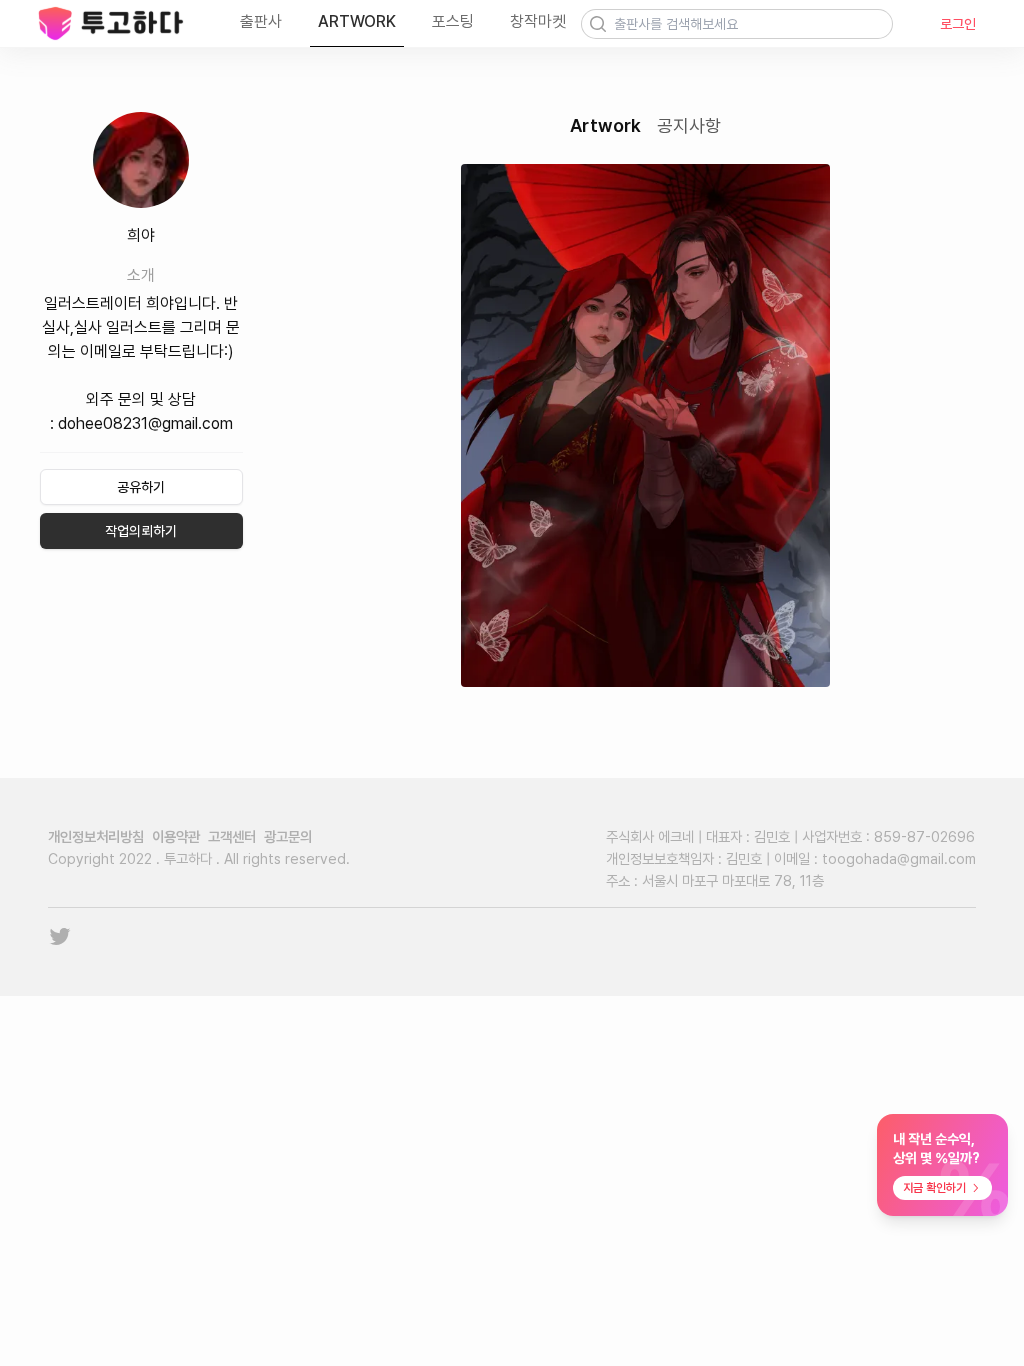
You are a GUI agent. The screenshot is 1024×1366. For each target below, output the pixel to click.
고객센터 (232, 836)
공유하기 (141, 487)
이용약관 (176, 836)
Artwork (605, 125)
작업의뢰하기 (141, 531)
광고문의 (288, 836)
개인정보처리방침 (96, 836)
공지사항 (689, 125)
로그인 (958, 24)
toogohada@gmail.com (899, 858)
